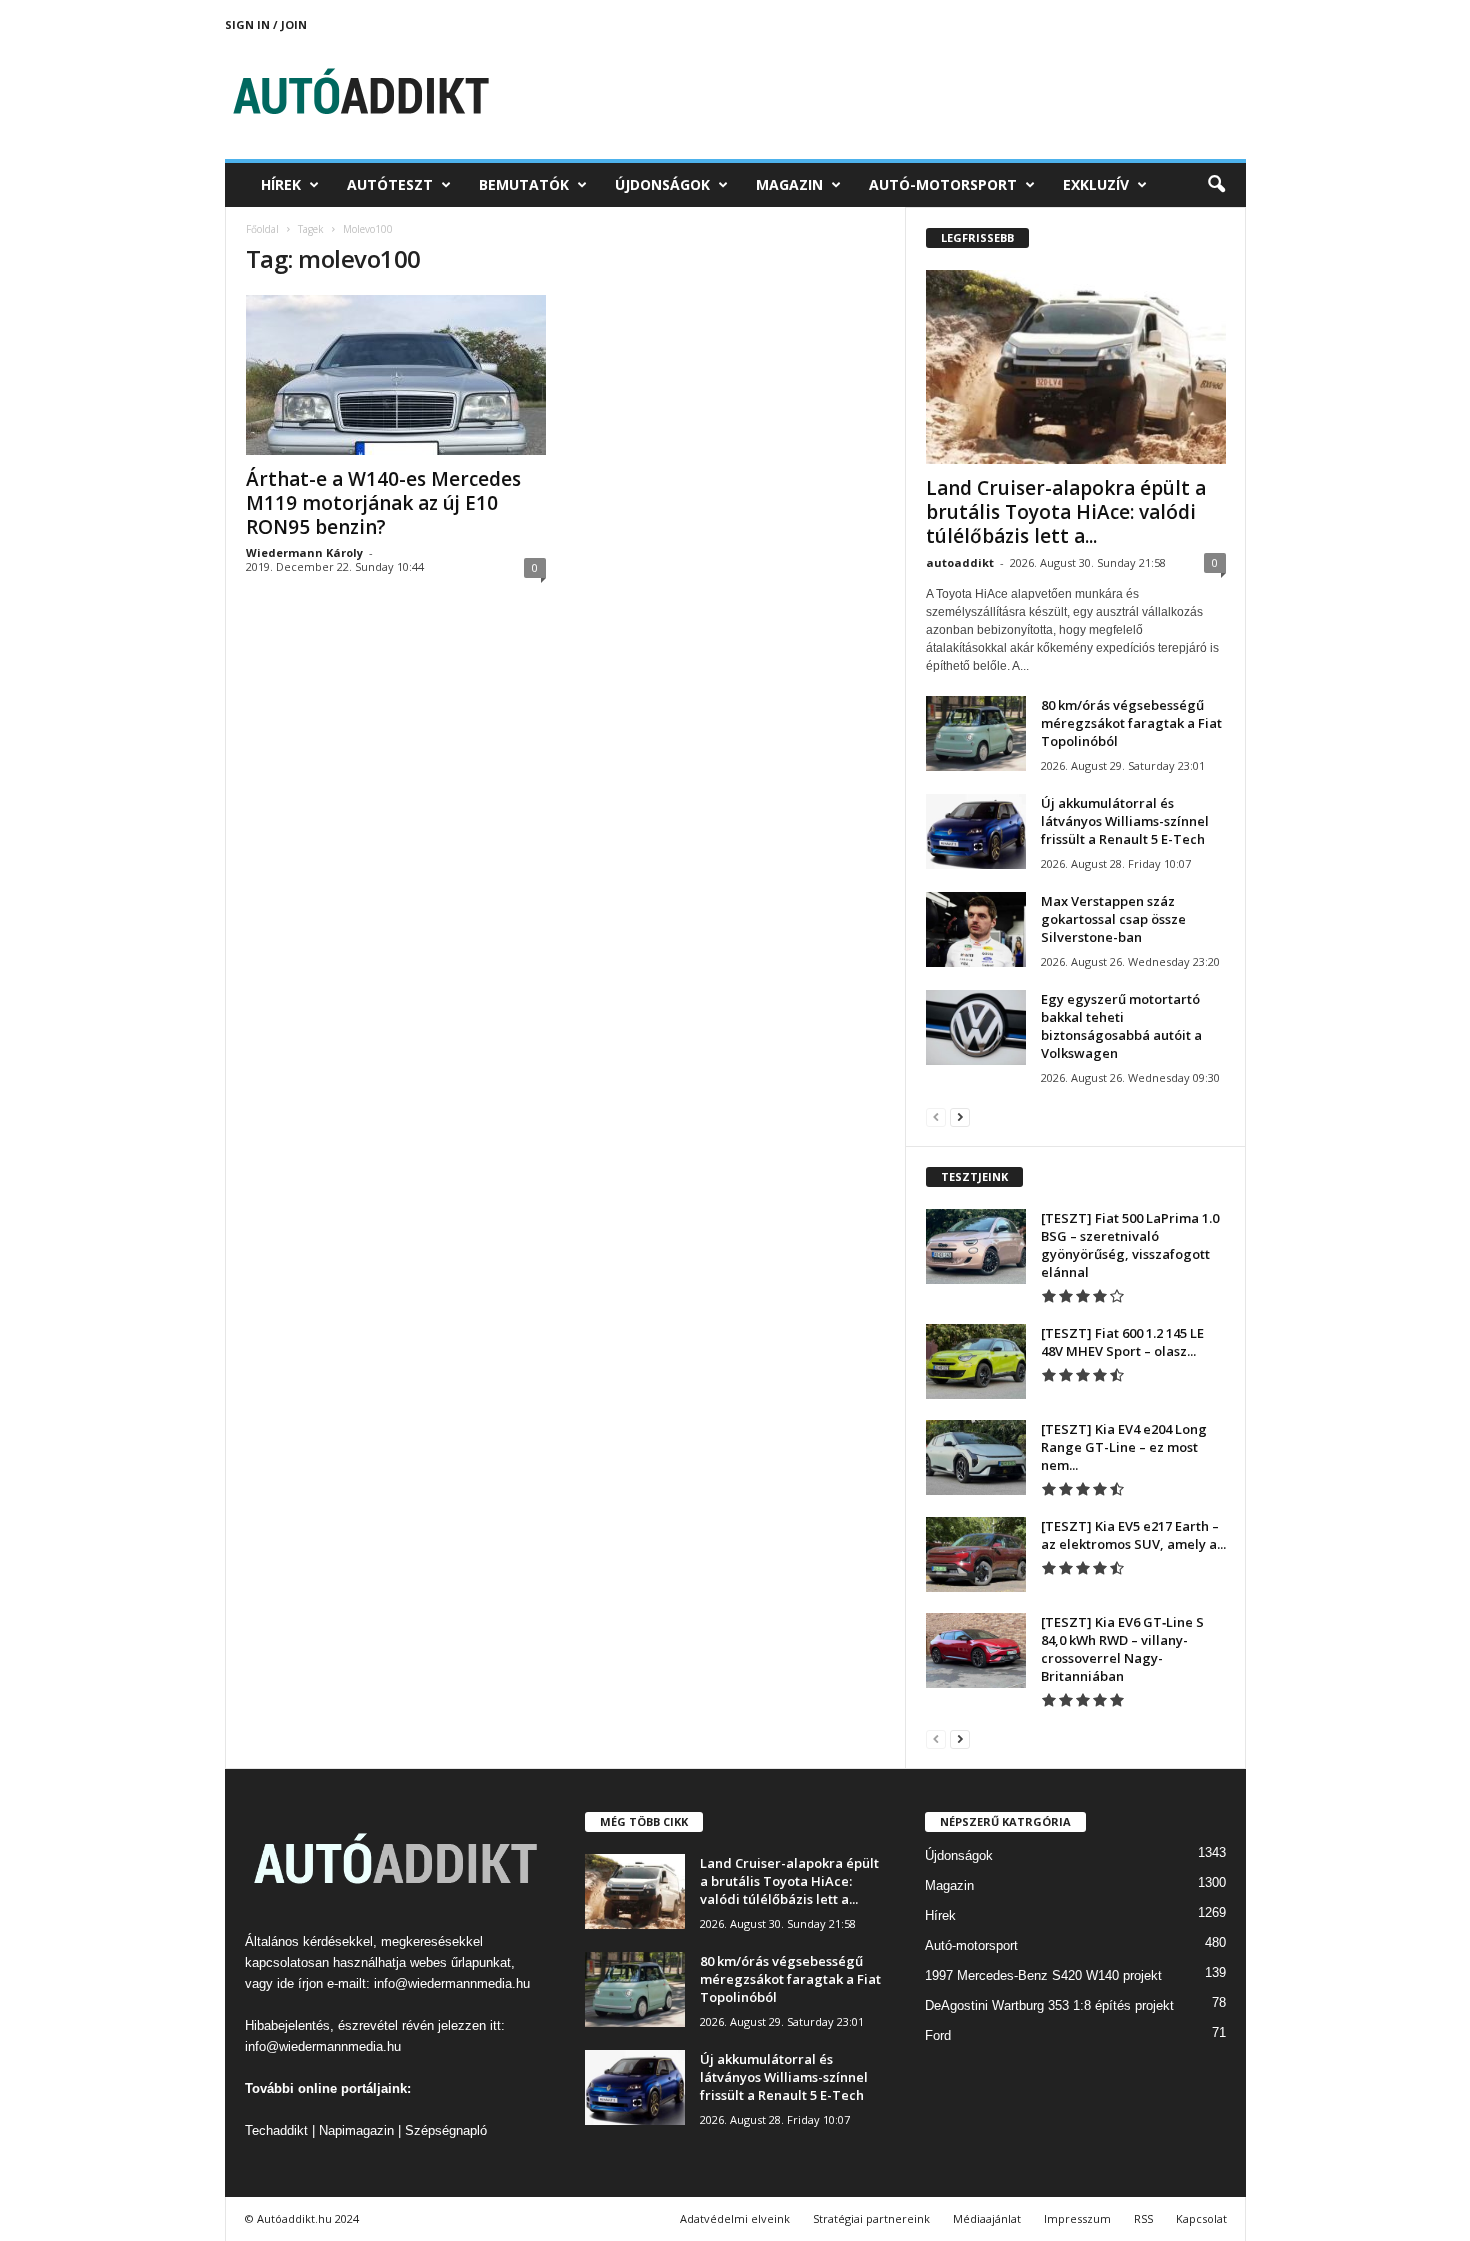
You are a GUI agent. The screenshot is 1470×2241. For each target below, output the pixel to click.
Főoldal (262, 229)
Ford (938, 2035)
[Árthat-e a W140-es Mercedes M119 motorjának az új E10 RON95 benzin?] (396, 375)
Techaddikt (276, 2130)
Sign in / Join (266, 24)
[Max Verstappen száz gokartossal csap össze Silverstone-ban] (976, 929)
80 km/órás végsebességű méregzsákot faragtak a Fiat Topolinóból (1131, 723)
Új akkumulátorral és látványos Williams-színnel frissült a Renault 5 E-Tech (1125, 821)
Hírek (281, 184)
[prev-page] (936, 1116)
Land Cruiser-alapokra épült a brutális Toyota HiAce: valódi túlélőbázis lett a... (1066, 512)
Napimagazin (356, 2130)
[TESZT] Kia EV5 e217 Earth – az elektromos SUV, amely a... (1133, 1535)
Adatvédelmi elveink (735, 2218)
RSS (1143, 2218)
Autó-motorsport (943, 184)
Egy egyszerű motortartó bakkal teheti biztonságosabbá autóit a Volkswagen (1121, 1026)
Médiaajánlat (987, 2218)
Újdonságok (662, 184)
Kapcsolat (1201, 2218)
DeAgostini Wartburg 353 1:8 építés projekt (1049, 2005)
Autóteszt (390, 184)
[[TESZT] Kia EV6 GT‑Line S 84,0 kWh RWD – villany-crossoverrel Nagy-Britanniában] (976, 1650)
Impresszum (1077, 2218)
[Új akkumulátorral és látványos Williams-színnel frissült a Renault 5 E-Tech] (976, 831)
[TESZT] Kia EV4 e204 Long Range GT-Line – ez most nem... (1124, 1447)
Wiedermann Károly (304, 552)
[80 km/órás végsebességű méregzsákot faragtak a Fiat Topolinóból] (976, 733)
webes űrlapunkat (460, 1962)
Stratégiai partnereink (871, 2218)
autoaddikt (960, 562)
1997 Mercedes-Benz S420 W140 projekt (1043, 1975)
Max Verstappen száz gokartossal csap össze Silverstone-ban (1113, 919)
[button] (1216, 185)
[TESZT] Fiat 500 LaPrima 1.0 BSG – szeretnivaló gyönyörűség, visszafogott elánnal (1130, 1245)
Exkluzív (1096, 184)
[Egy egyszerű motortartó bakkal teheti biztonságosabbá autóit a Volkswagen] (976, 1027)
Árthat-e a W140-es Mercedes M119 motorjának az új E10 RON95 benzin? (383, 503)
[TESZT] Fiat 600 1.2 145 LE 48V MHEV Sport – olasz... (1122, 1342)
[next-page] (960, 1116)
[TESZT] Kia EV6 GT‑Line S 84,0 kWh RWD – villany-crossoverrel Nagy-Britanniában (1122, 1649)
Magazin (789, 184)
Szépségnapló (446, 2130)
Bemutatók (524, 184)
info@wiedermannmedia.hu (452, 1983)
